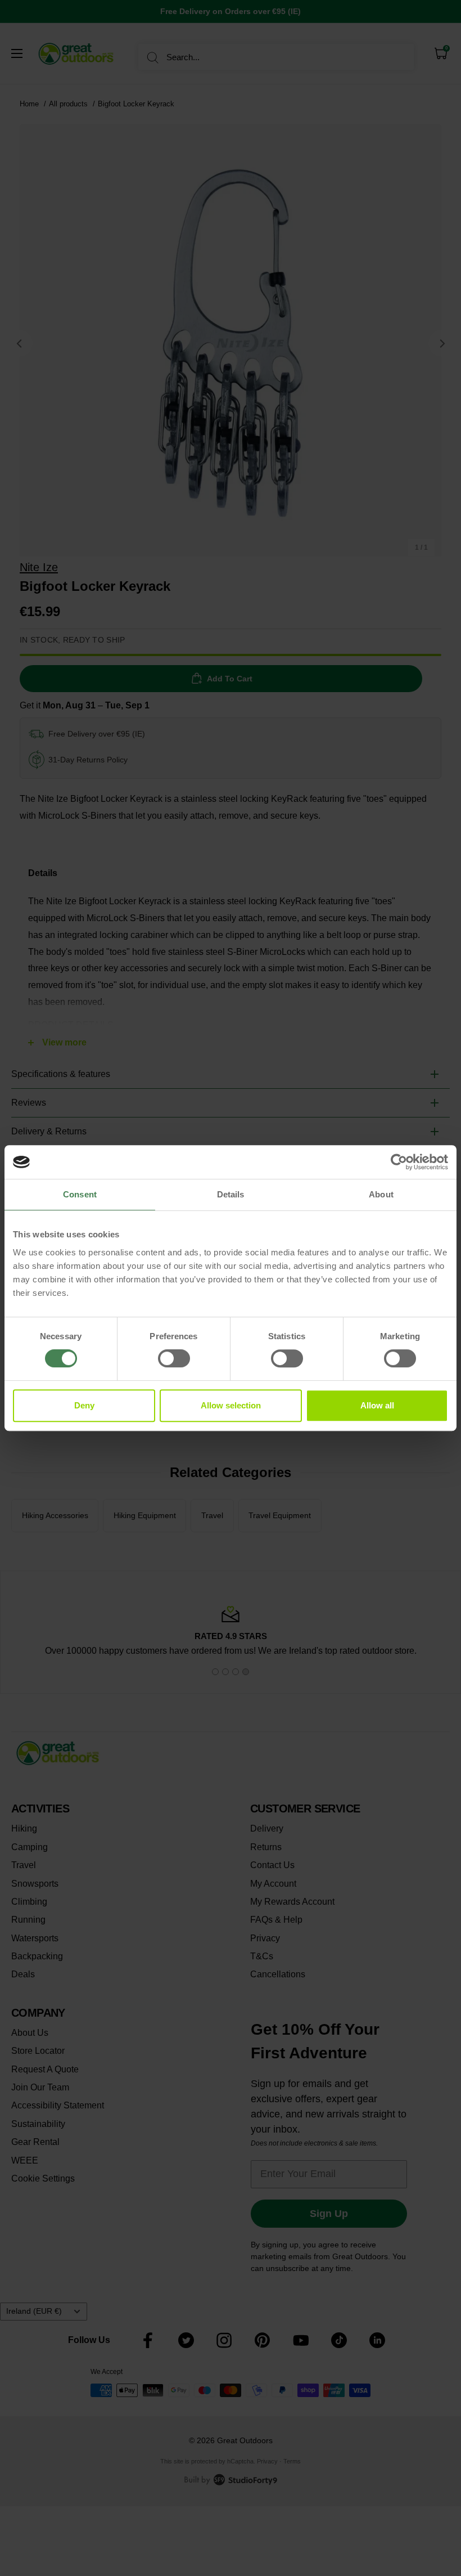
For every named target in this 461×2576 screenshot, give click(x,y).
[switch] (174, 1358)
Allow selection (231, 1405)
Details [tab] (231, 1194)
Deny (84, 1405)
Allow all (377, 1405)
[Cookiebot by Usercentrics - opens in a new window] (399, 1162)
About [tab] (381, 1194)
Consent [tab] (80, 1194)
